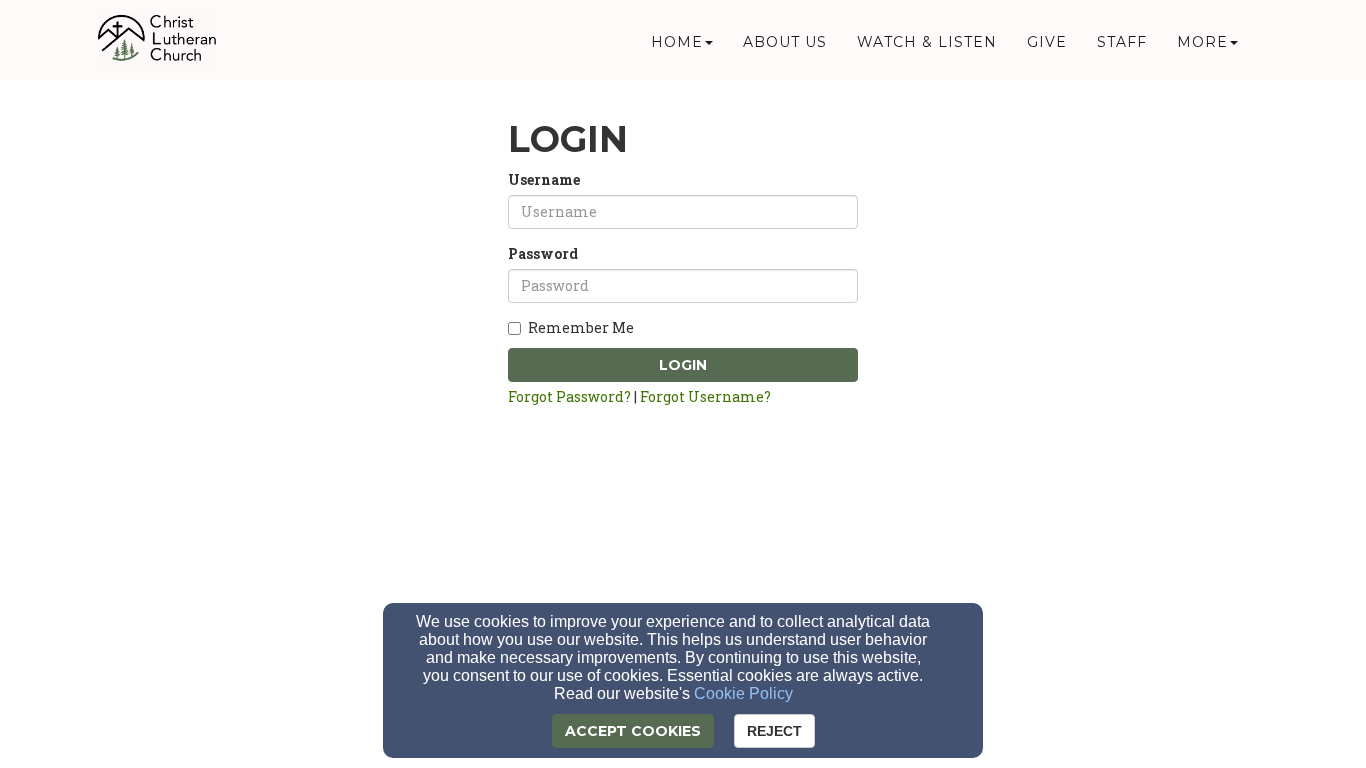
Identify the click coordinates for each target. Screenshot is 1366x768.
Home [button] (677, 42)
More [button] (1202, 42)
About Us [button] (785, 42)
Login (683, 365)
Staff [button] (1122, 42)
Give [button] (1047, 42)
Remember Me (581, 327)
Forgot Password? (569, 396)
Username (544, 179)
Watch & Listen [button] (927, 42)
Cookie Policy (743, 693)
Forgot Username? (705, 396)
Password (543, 253)
